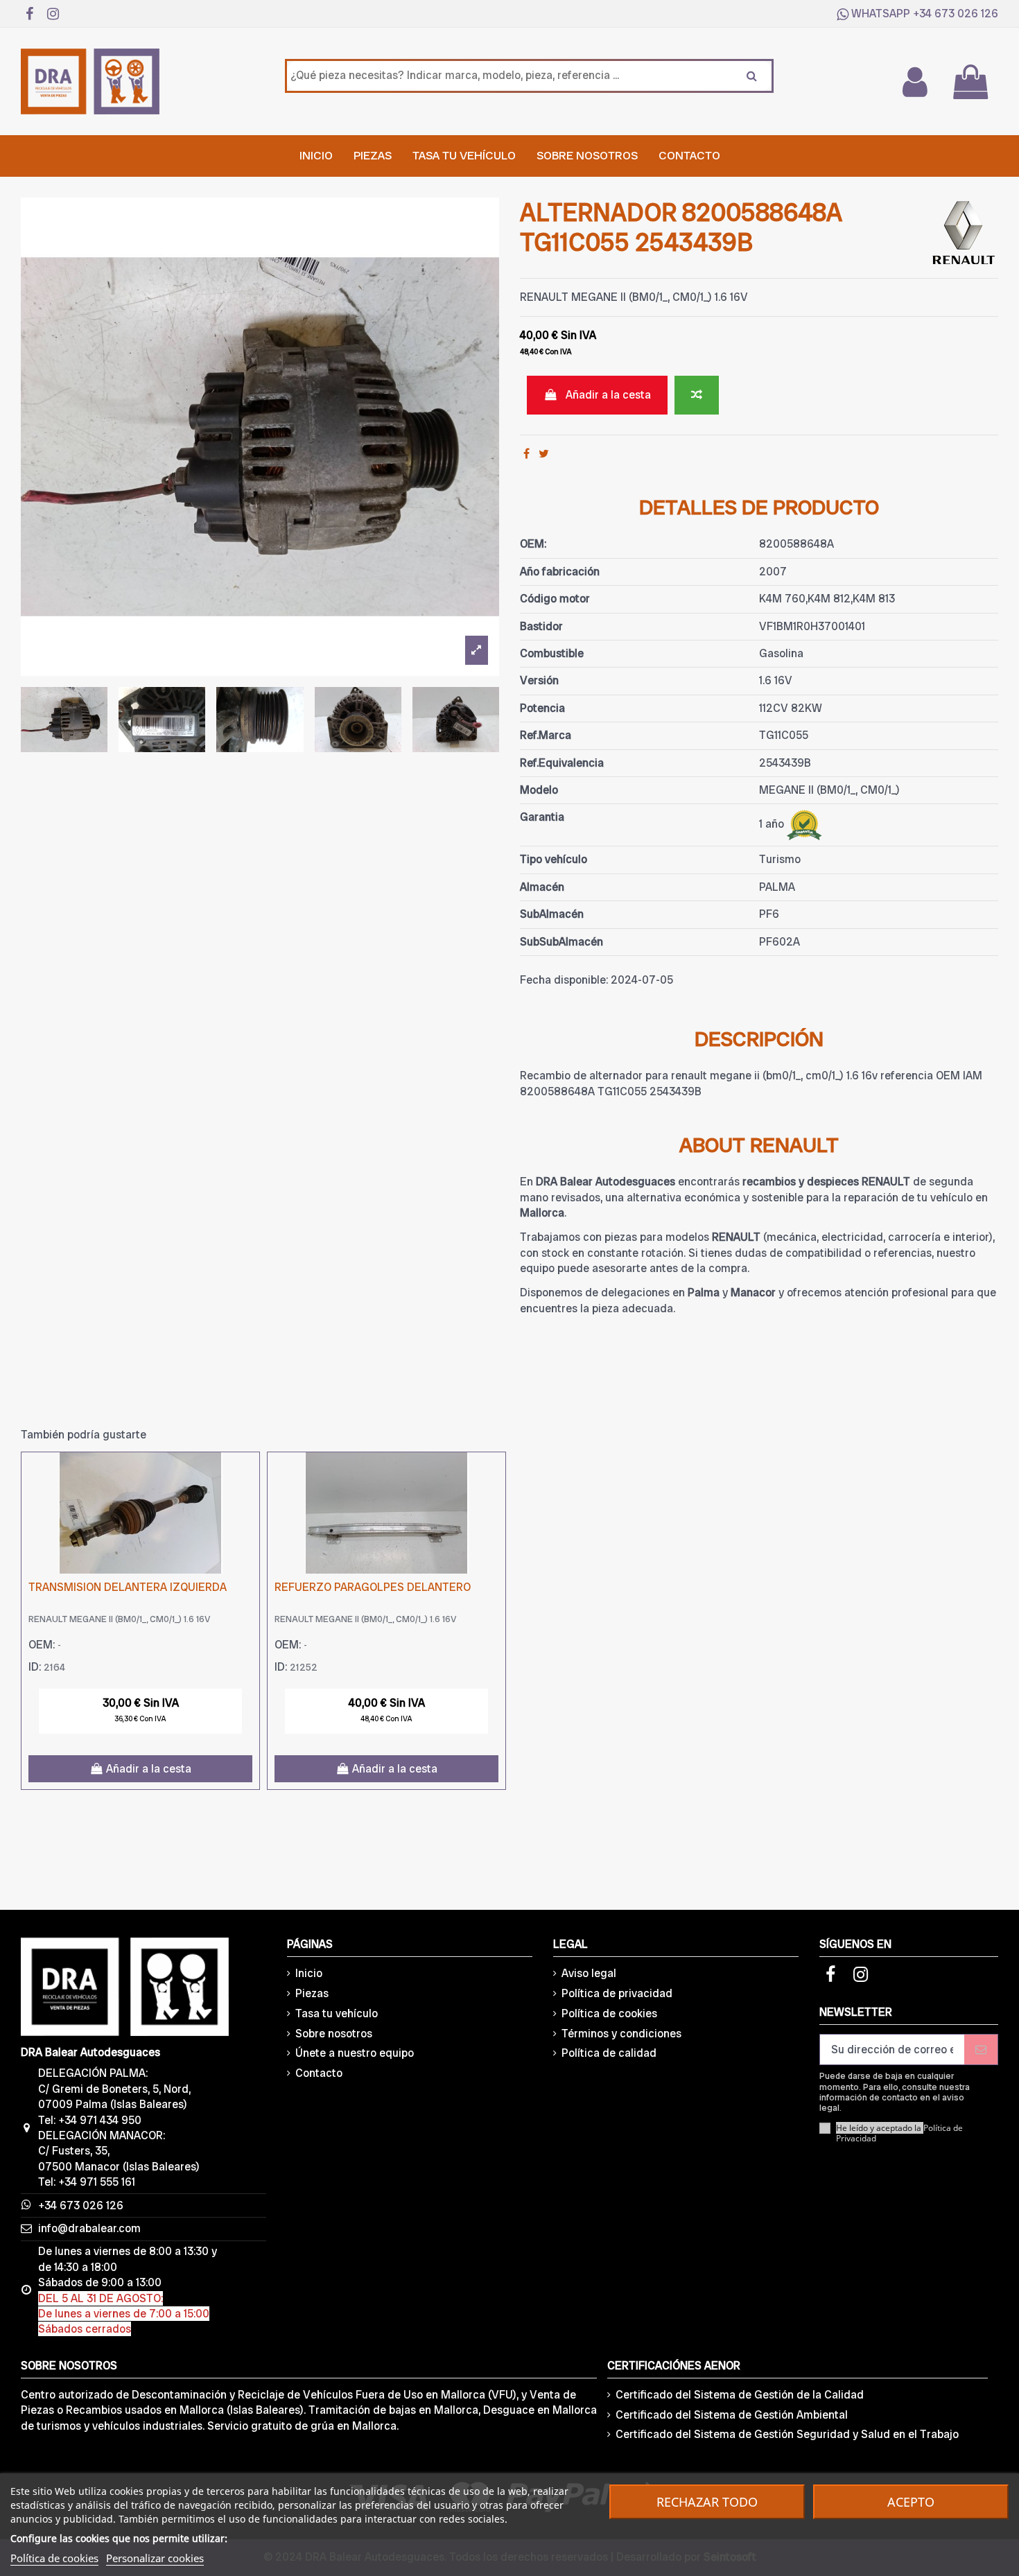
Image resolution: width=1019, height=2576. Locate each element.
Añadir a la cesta (608, 395)
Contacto (319, 2073)
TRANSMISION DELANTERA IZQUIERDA (128, 1587)
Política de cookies (609, 2013)
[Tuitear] (544, 454)
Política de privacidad (617, 1993)
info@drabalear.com (89, 2228)
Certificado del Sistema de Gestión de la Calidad (740, 2395)
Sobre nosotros (334, 2034)
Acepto (911, 2502)
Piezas (312, 1993)
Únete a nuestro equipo (355, 2053)
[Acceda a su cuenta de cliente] (914, 82)
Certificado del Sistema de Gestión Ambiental (732, 2415)
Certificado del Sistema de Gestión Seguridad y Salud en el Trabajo (787, 2434)
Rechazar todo (707, 2502)
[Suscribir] (981, 2050)
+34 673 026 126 (956, 14)
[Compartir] (526, 454)
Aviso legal (589, 1973)
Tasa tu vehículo (337, 2013)
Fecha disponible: (564, 980)
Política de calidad (609, 2053)
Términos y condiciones (621, 2034)
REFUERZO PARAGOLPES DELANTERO (373, 1587)
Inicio (309, 1973)
